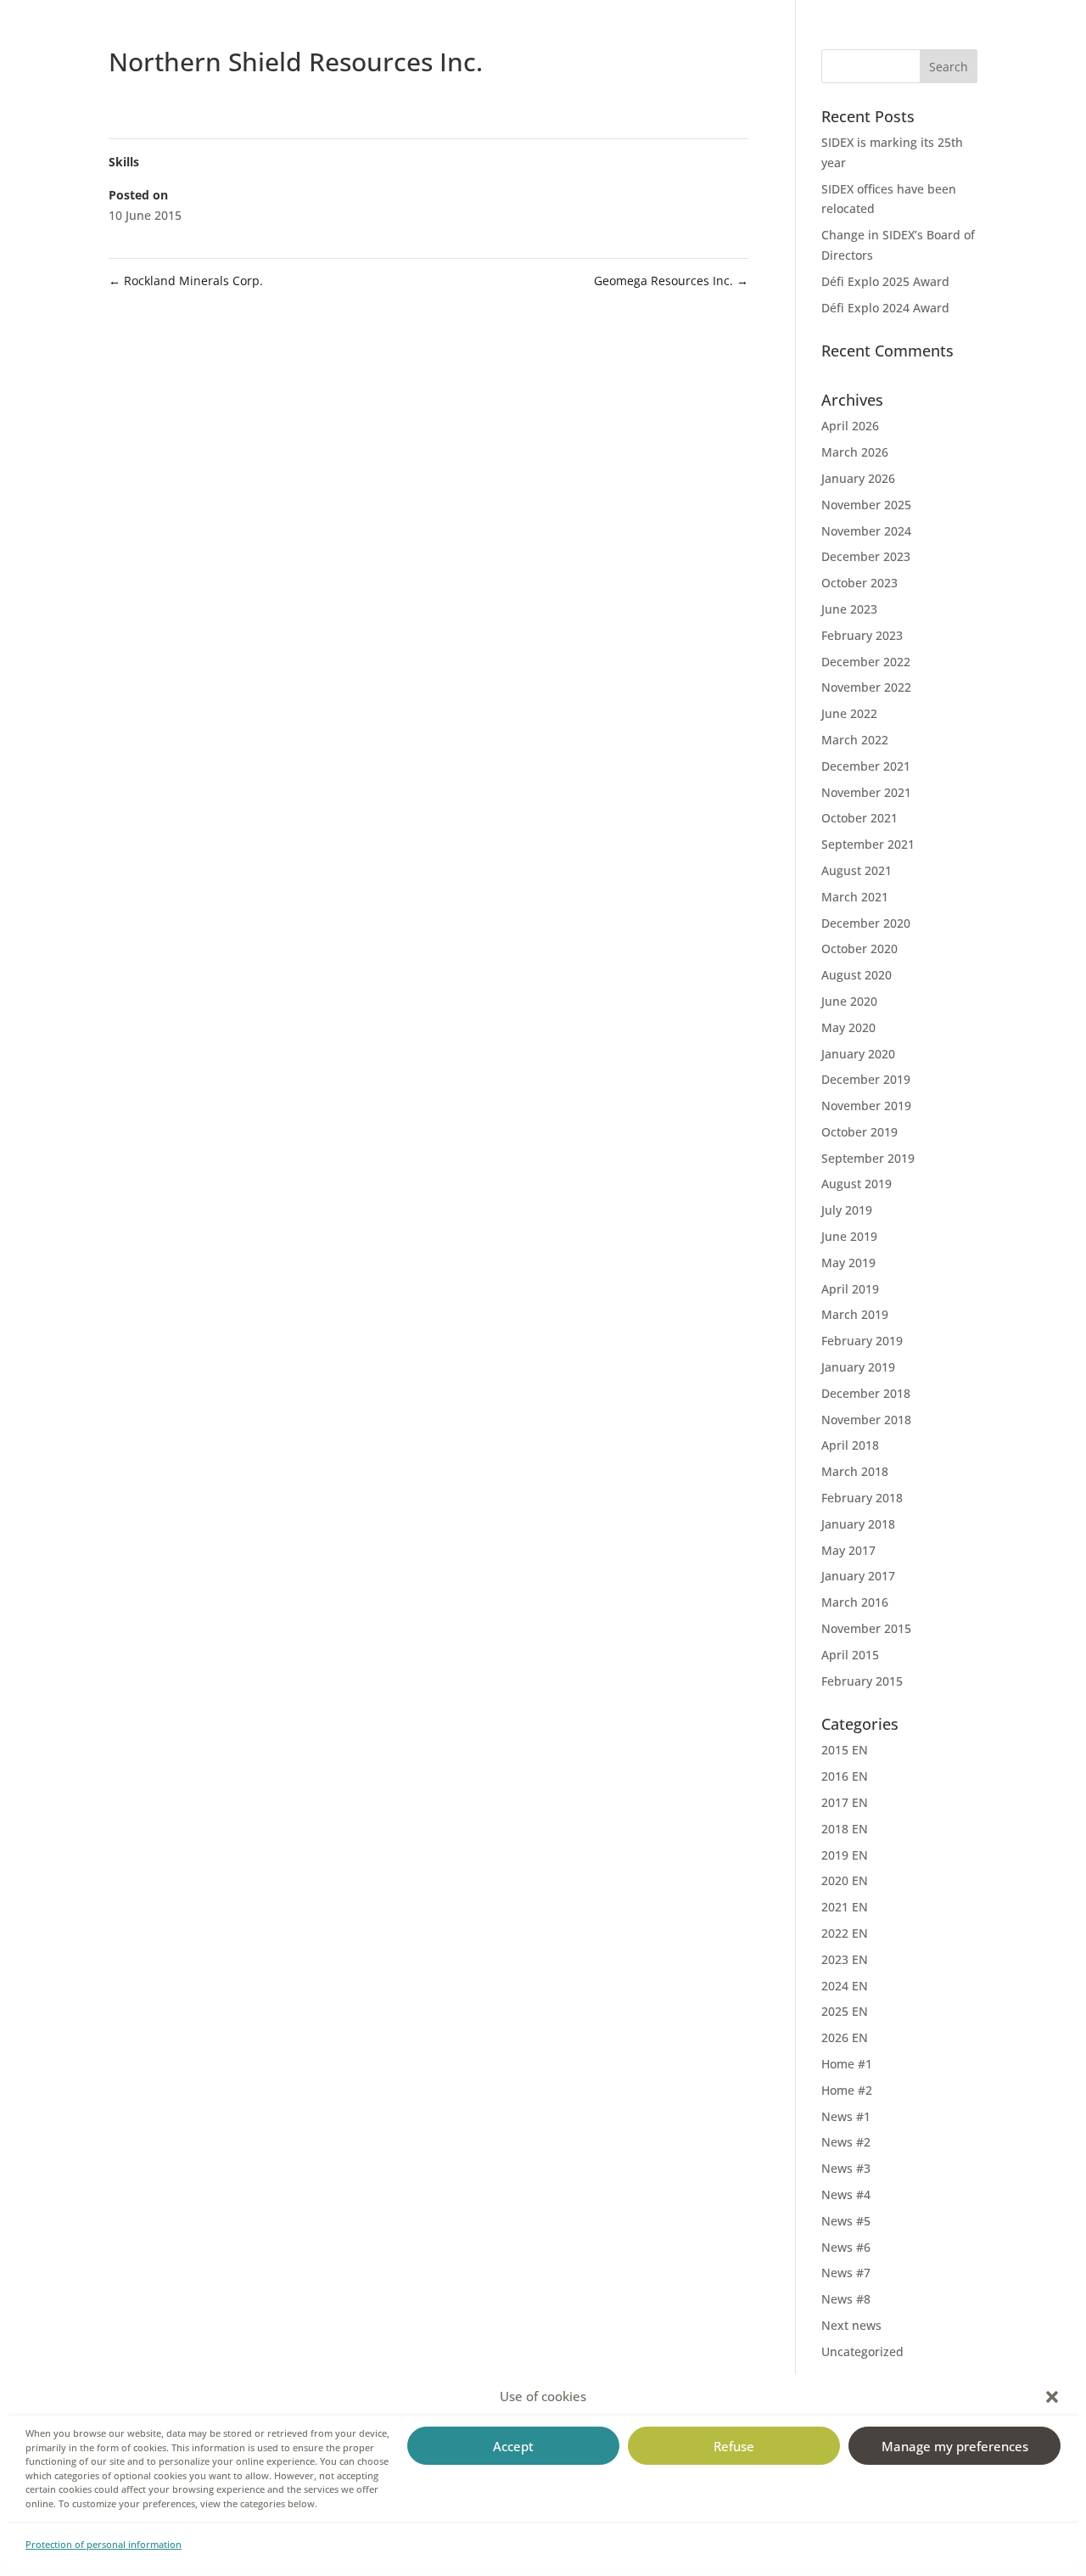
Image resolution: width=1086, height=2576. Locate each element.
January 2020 (858, 1054)
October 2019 (859, 1132)
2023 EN (845, 1959)
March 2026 (855, 452)
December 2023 (866, 556)
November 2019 (866, 1106)
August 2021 (856, 870)
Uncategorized (862, 2352)
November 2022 (866, 687)
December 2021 (866, 766)
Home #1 (847, 2064)
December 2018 (866, 1393)
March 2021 (855, 897)
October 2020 (859, 948)
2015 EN (845, 1750)
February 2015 (862, 1681)
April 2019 (850, 1289)
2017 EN (845, 1802)
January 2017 (858, 1576)
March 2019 (855, 1314)
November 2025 (866, 505)
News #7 (846, 2273)
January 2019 (858, 1367)
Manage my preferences (955, 2446)
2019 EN (845, 1855)
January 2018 (858, 1524)
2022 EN (845, 1933)
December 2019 (866, 1079)
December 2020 (866, 923)
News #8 (846, 2299)
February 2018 (862, 1498)
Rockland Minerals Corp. (186, 281)
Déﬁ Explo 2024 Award (885, 308)
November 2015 (866, 1628)
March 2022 (855, 740)
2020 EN (845, 1880)
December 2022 (866, 662)
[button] (1052, 2397)
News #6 (846, 2247)
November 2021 (866, 792)
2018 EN (845, 1829)
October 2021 (859, 818)
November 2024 (866, 531)
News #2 (846, 2142)
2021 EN (845, 1907)
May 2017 (848, 1550)
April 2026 (850, 426)
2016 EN (845, 1776)
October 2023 (859, 583)
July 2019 (847, 1210)
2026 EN (845, 2037)
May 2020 (848, 1027)
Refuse (734, 2446)
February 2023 (862, 635)
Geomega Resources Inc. (671, 281)
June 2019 (849, 1236)
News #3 (846, 2168)
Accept (513, 2446)
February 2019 (862, 1341)
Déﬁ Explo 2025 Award (885, 281)
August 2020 (856, 975)
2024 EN (845, 1986)
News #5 (846, 2221)
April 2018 (850, 1445)
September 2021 (868, 844)
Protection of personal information (104, 2544)
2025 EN (845, 2011)
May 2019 (848, 1263)
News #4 (846, 2194)
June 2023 (849, 609)
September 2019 (868, 1158)
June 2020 (849, 1001)
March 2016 (855, 1602)
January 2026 (858, 478)
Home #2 (847, 2090)
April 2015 (850, 1655)
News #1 (846, 2116)
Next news (851, 2325)
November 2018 (866, 1420)
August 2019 (856, 1184)
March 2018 (855, 1471)
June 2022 (849, 713)
